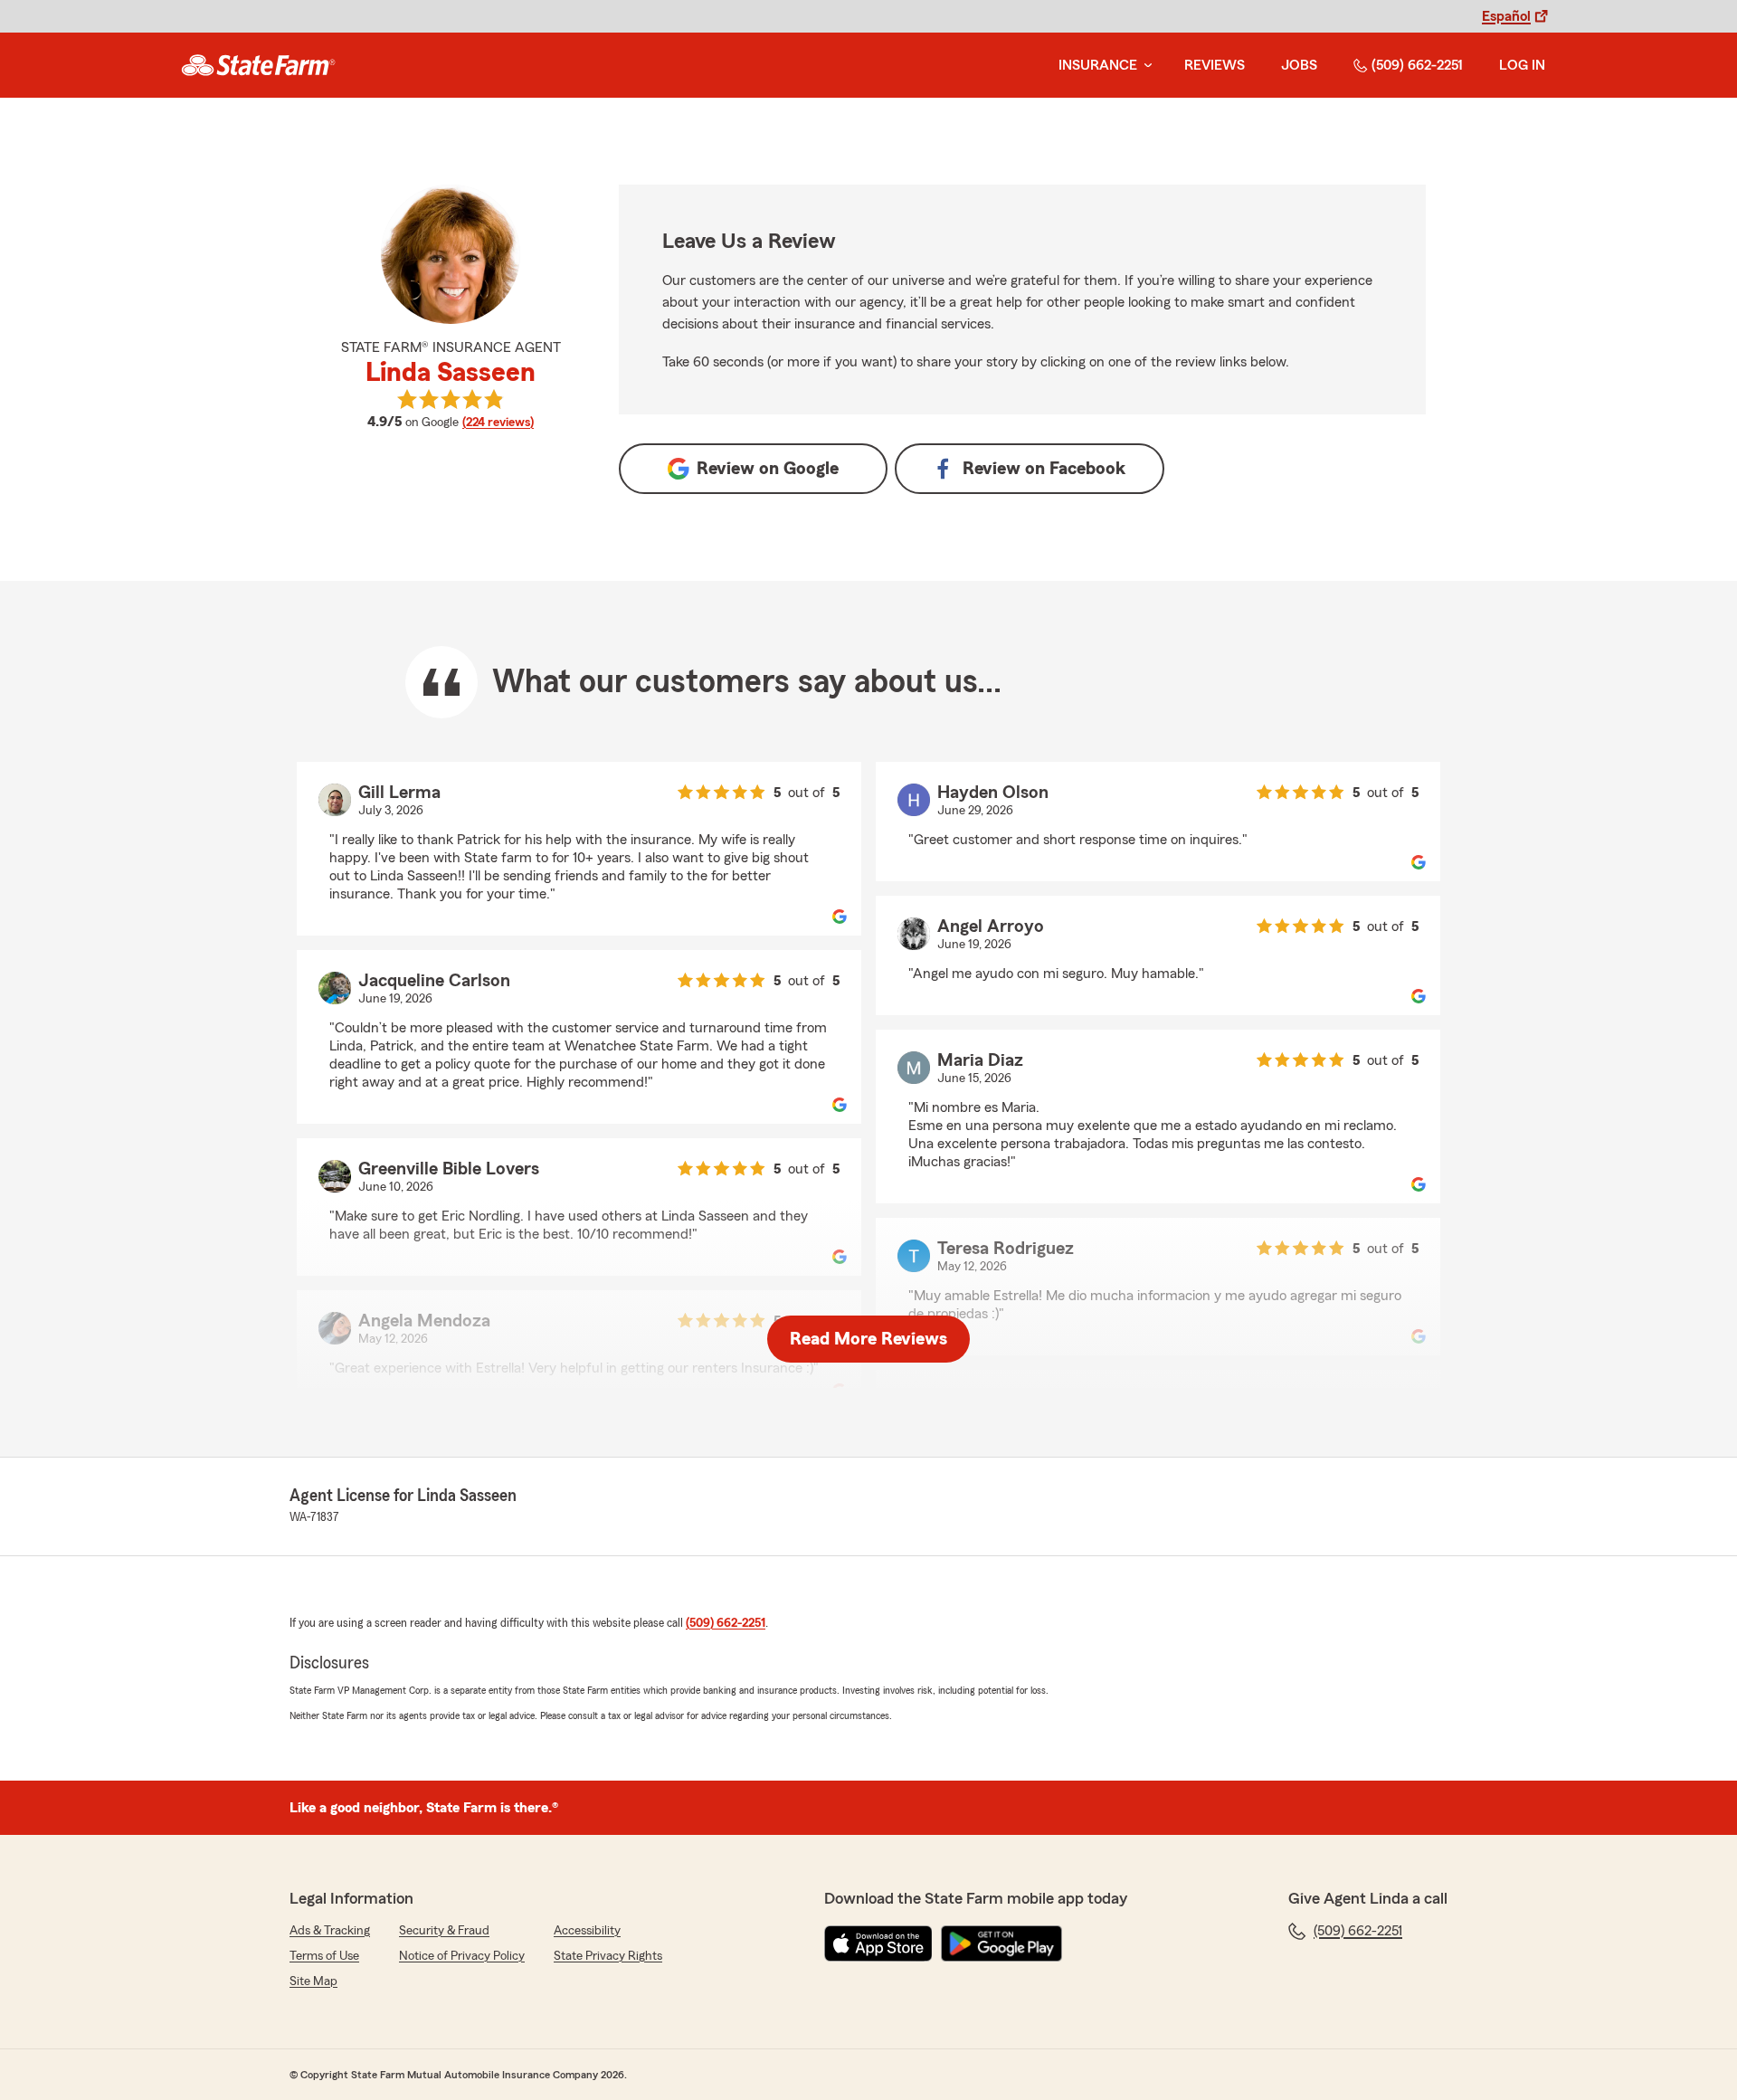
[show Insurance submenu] (1144, 66)
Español (1506, 16)
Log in (1522, 65)
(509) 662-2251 (1417, 65)
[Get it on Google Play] (1001, 1943)
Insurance (1098, 65)
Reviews (1215, 65)
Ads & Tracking (330, 1931)
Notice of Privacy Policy (462, 1956)
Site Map (313, 1981)
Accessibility (587, 1931)
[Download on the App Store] (878, 1943)
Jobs (1299, 65)
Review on (768, 469)
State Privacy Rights (608, 1956)
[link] (258, 65)
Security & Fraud (444, 1931)
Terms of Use (324, 1956)
